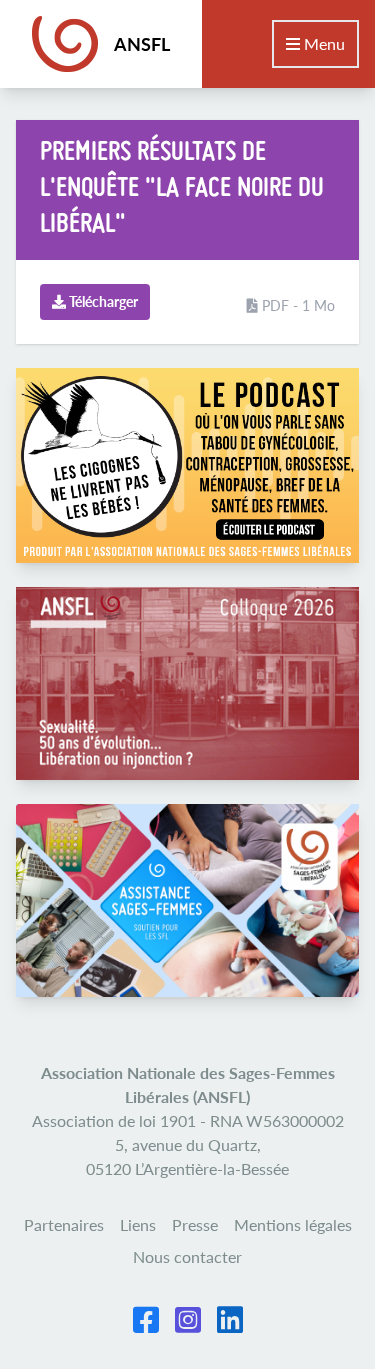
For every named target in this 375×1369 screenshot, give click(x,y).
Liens (138, 1224)
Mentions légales (293, 1224)
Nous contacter (187, 1256)
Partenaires (64, 1224)
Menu (322, 43)
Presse (195, 1224)
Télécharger (102, 301)
